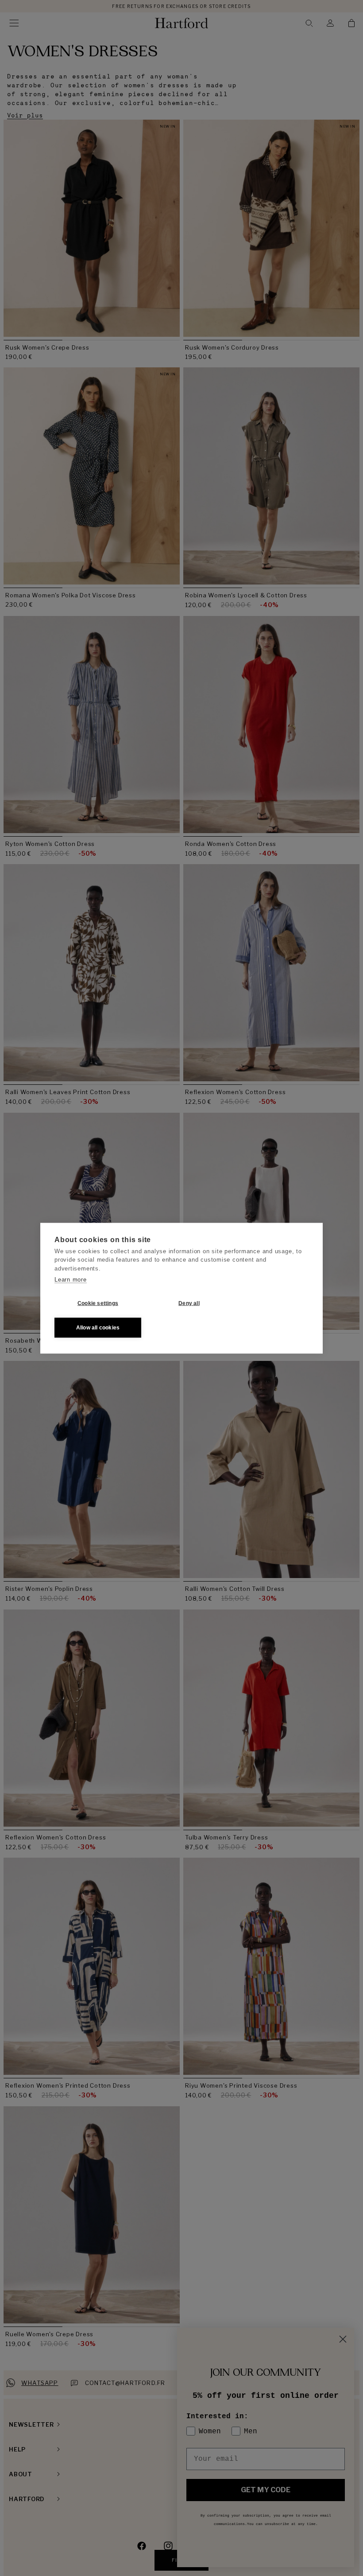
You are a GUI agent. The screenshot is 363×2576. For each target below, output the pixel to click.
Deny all (189, 1303)
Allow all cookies (98, 1328)
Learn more (71, 1280)
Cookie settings (98, 1303)
